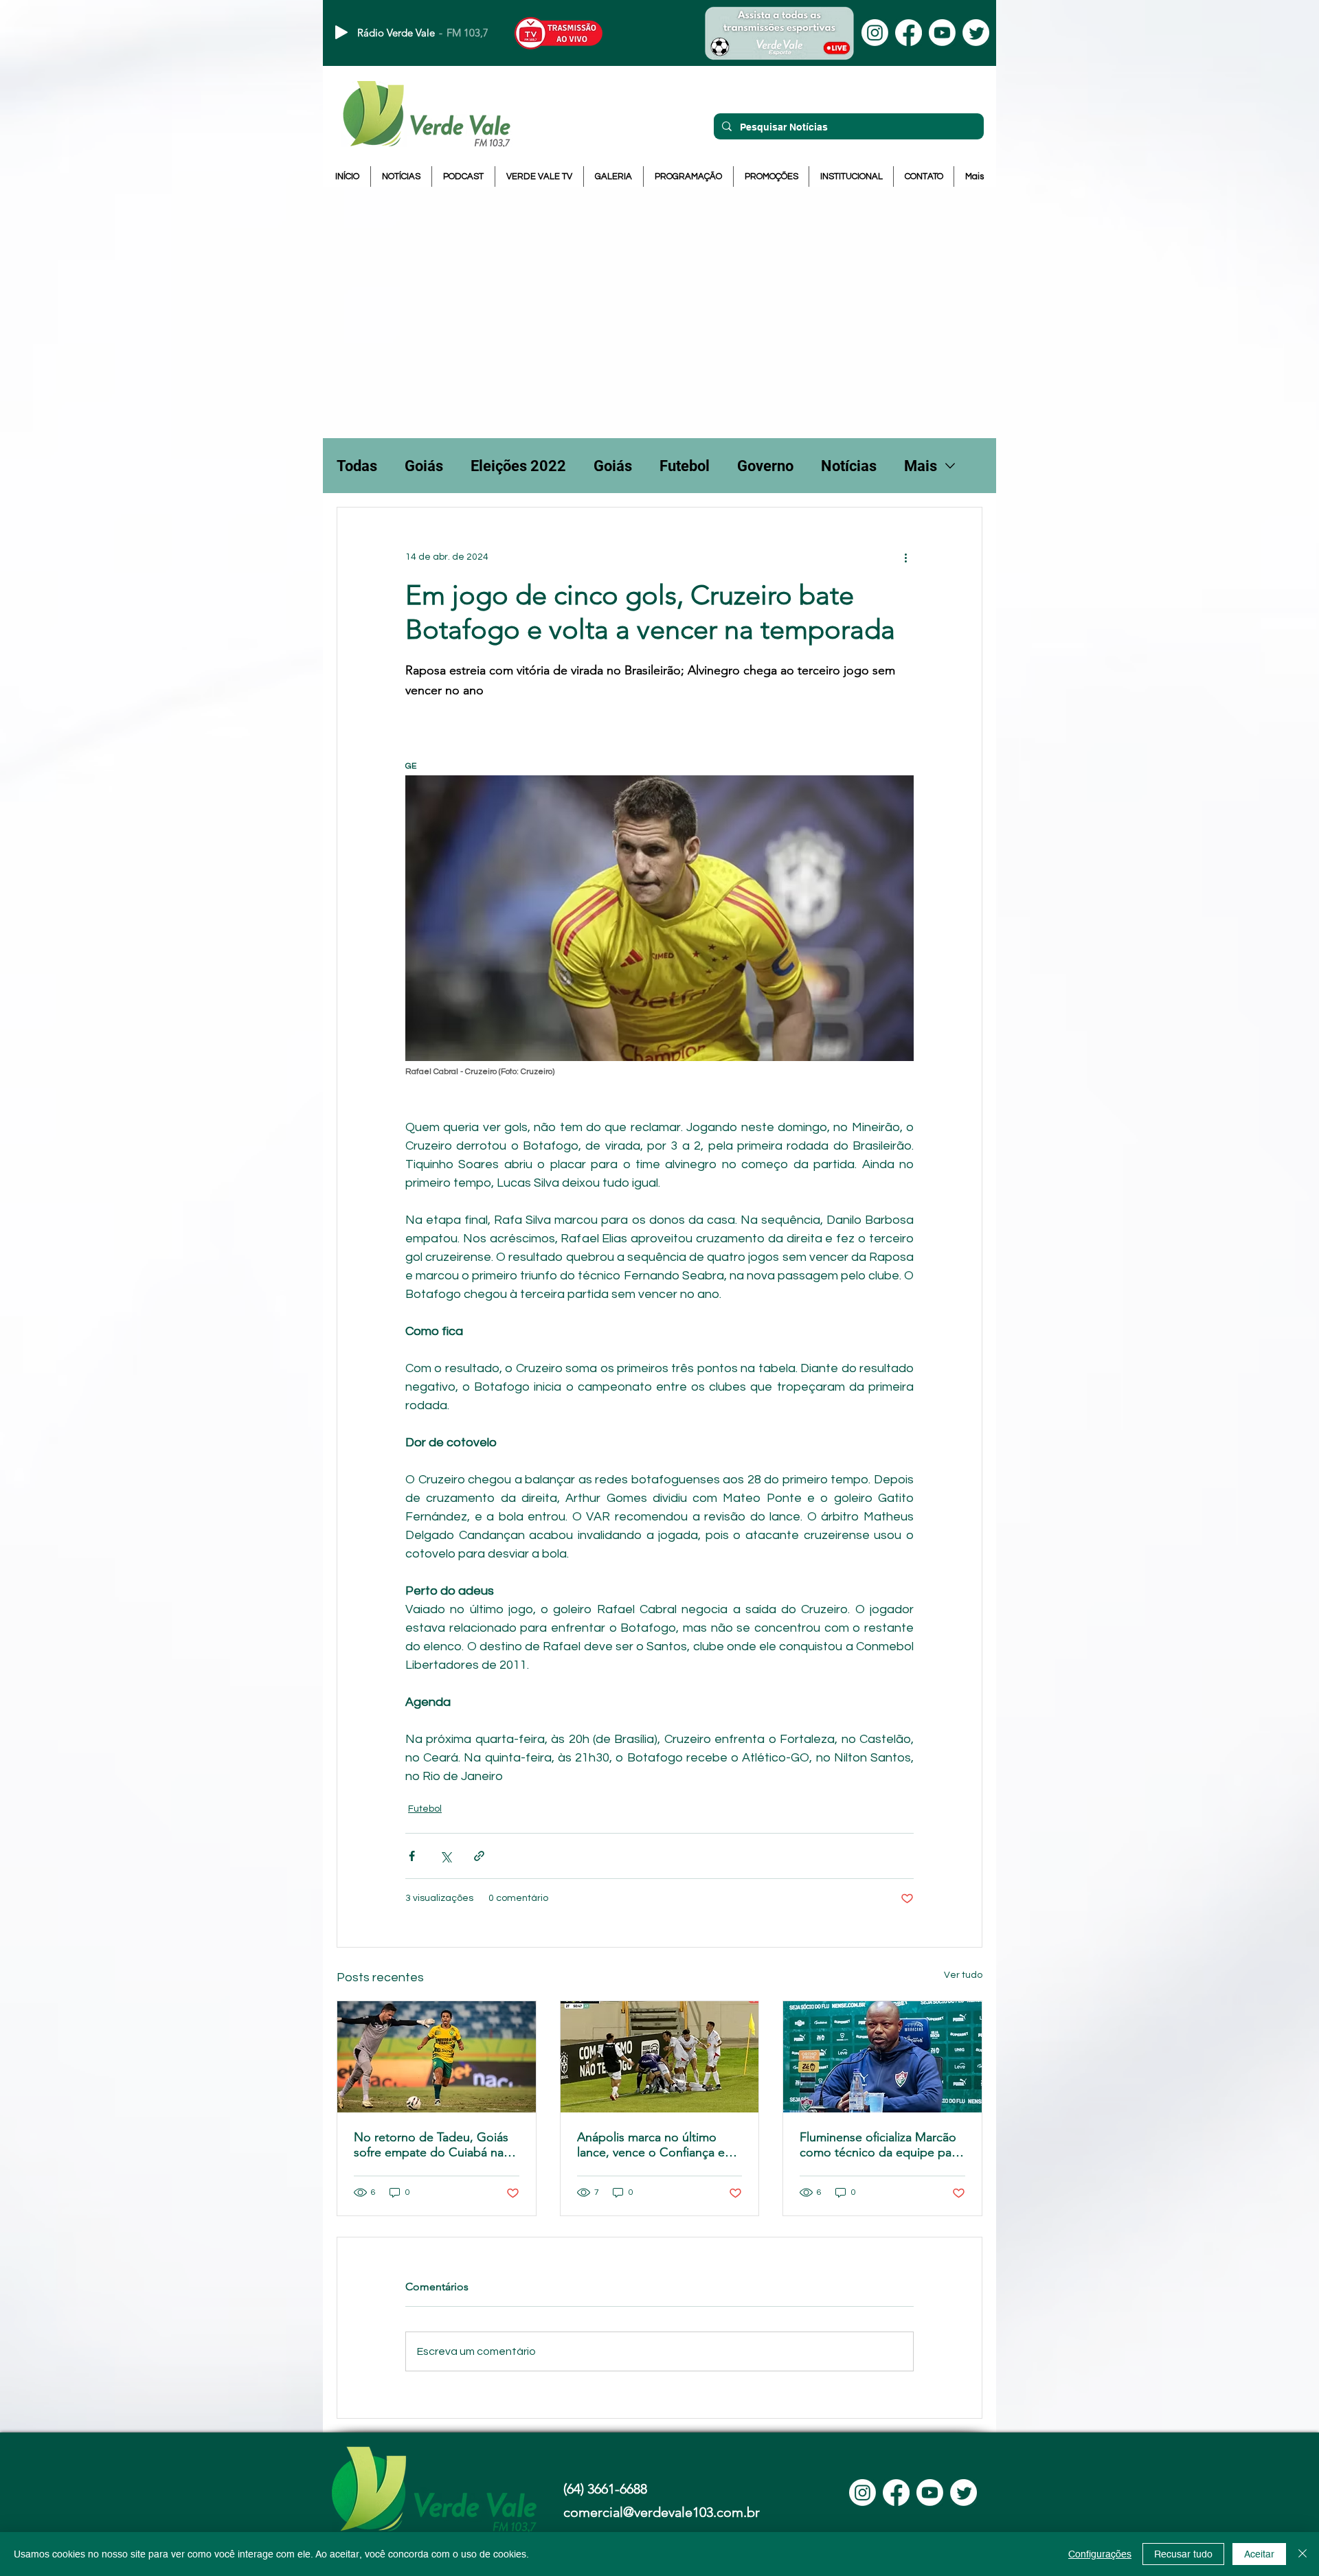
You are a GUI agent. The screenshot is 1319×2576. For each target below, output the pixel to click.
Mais (921, 466)
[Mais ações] (905, 557)
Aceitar (1259, 2554)
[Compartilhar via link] (479, 1856)
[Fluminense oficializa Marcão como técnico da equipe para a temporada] (882, 2057)
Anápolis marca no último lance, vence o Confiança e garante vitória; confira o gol (654, 2145)
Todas (357, 466)
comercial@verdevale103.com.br (662, 2512)
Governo (765, 466)
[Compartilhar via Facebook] (412, 1856)
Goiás (424, 466)
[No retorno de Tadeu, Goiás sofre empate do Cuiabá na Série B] (437, 2057)
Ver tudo (963, 1975)
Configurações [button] (1100, 2554)
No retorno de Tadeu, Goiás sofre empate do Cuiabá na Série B (431, 2145)
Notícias (849, 466)
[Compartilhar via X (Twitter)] (446, 1856)
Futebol (685, 466)
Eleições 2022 (518, 466)
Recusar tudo (1183, 2554)
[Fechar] (1303, 2554)
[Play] (341, 32)
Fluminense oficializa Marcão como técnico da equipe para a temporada (881, 2145)
